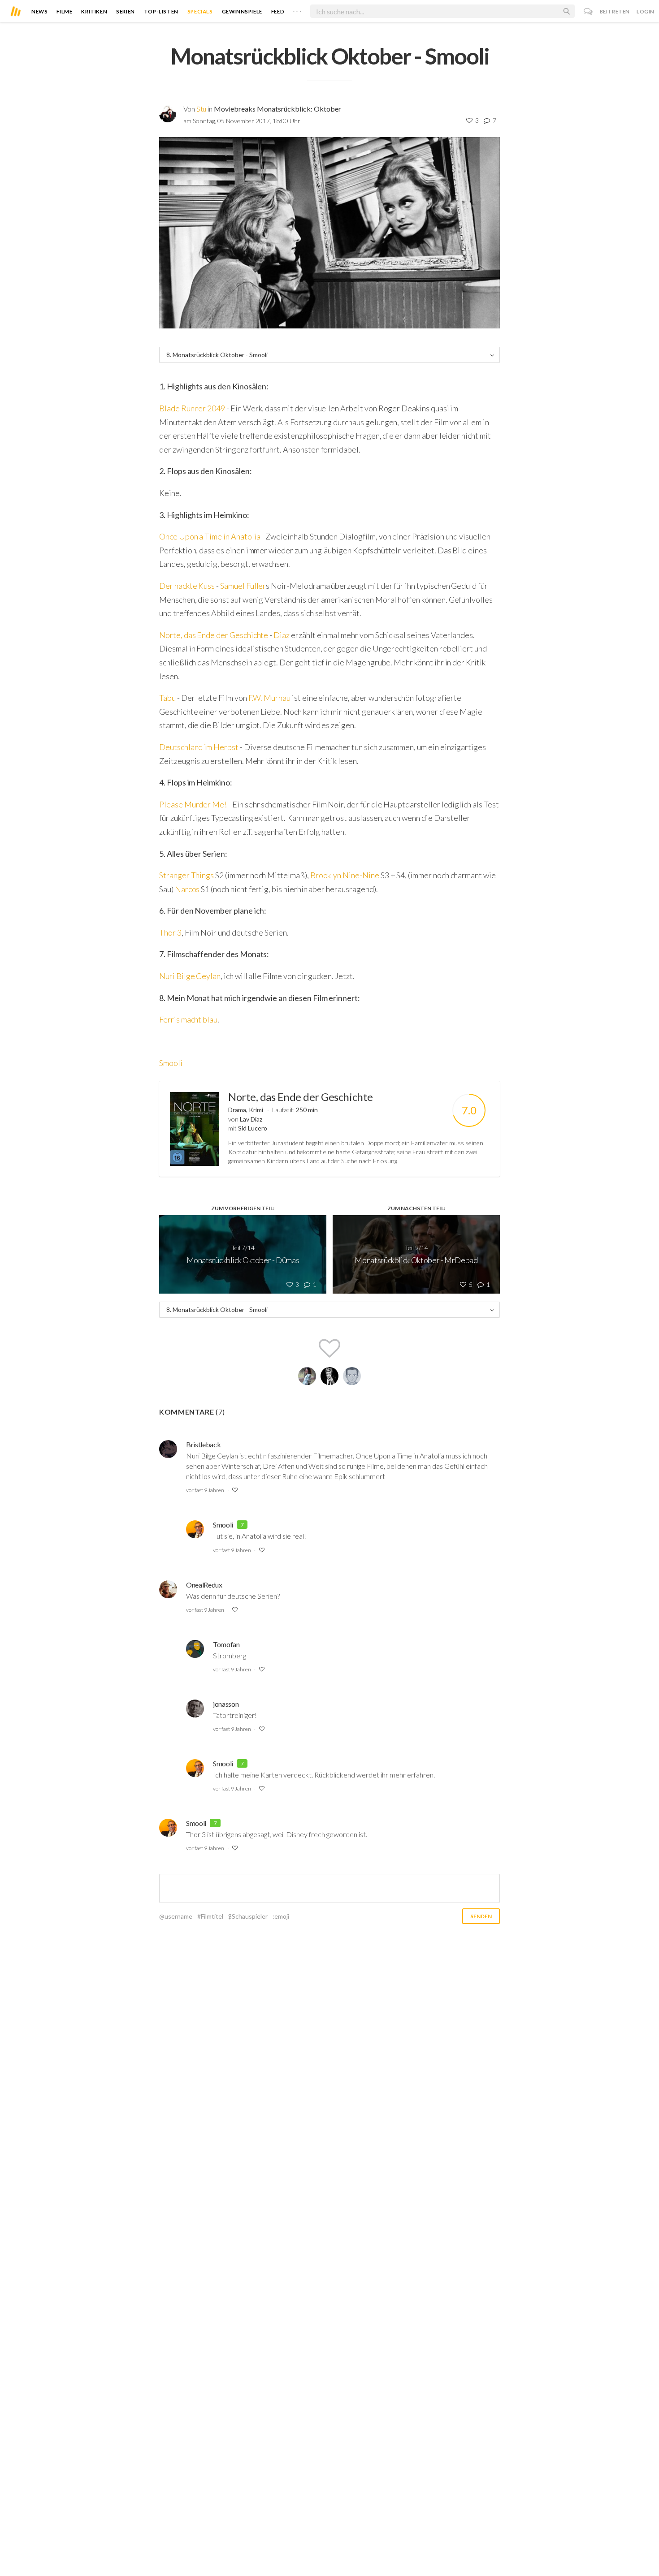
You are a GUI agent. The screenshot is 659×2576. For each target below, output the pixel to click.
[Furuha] (307, 1376)
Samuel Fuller (243, 586)
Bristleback (203, 1444)
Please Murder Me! (193, 804)
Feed (278, 11)
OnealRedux (204, 1585)
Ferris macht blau (188, 1019)
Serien (126, 11)
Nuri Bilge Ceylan (190, 976)
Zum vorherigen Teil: (243, 1208)
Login (646, 11)
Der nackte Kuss (187, 586)
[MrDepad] (329, 1376)
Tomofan (226, 1644)
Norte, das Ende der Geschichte (214, 635)
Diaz (282, 635)
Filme (64, 11)
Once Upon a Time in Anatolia (210, 536)
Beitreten (615, 11)
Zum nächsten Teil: (416, 1208)
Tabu (167, 698)
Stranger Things (186, 875)
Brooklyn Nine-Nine (345, 875)
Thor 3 (170, 932)
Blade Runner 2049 (192, 408)
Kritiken (94, 11)
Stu (201, 109)
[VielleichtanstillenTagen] (352, 1376)
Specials (200, 11)
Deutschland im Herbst (199, 747)
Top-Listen (161, 11)
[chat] (588, 11)
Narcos (187, 889)
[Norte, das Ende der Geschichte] (195, 1129)
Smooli (171, 1063)
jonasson (226, 1704)
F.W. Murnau (269, 698)
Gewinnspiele (242, 11)
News (39, 11)
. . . (297, 9)
